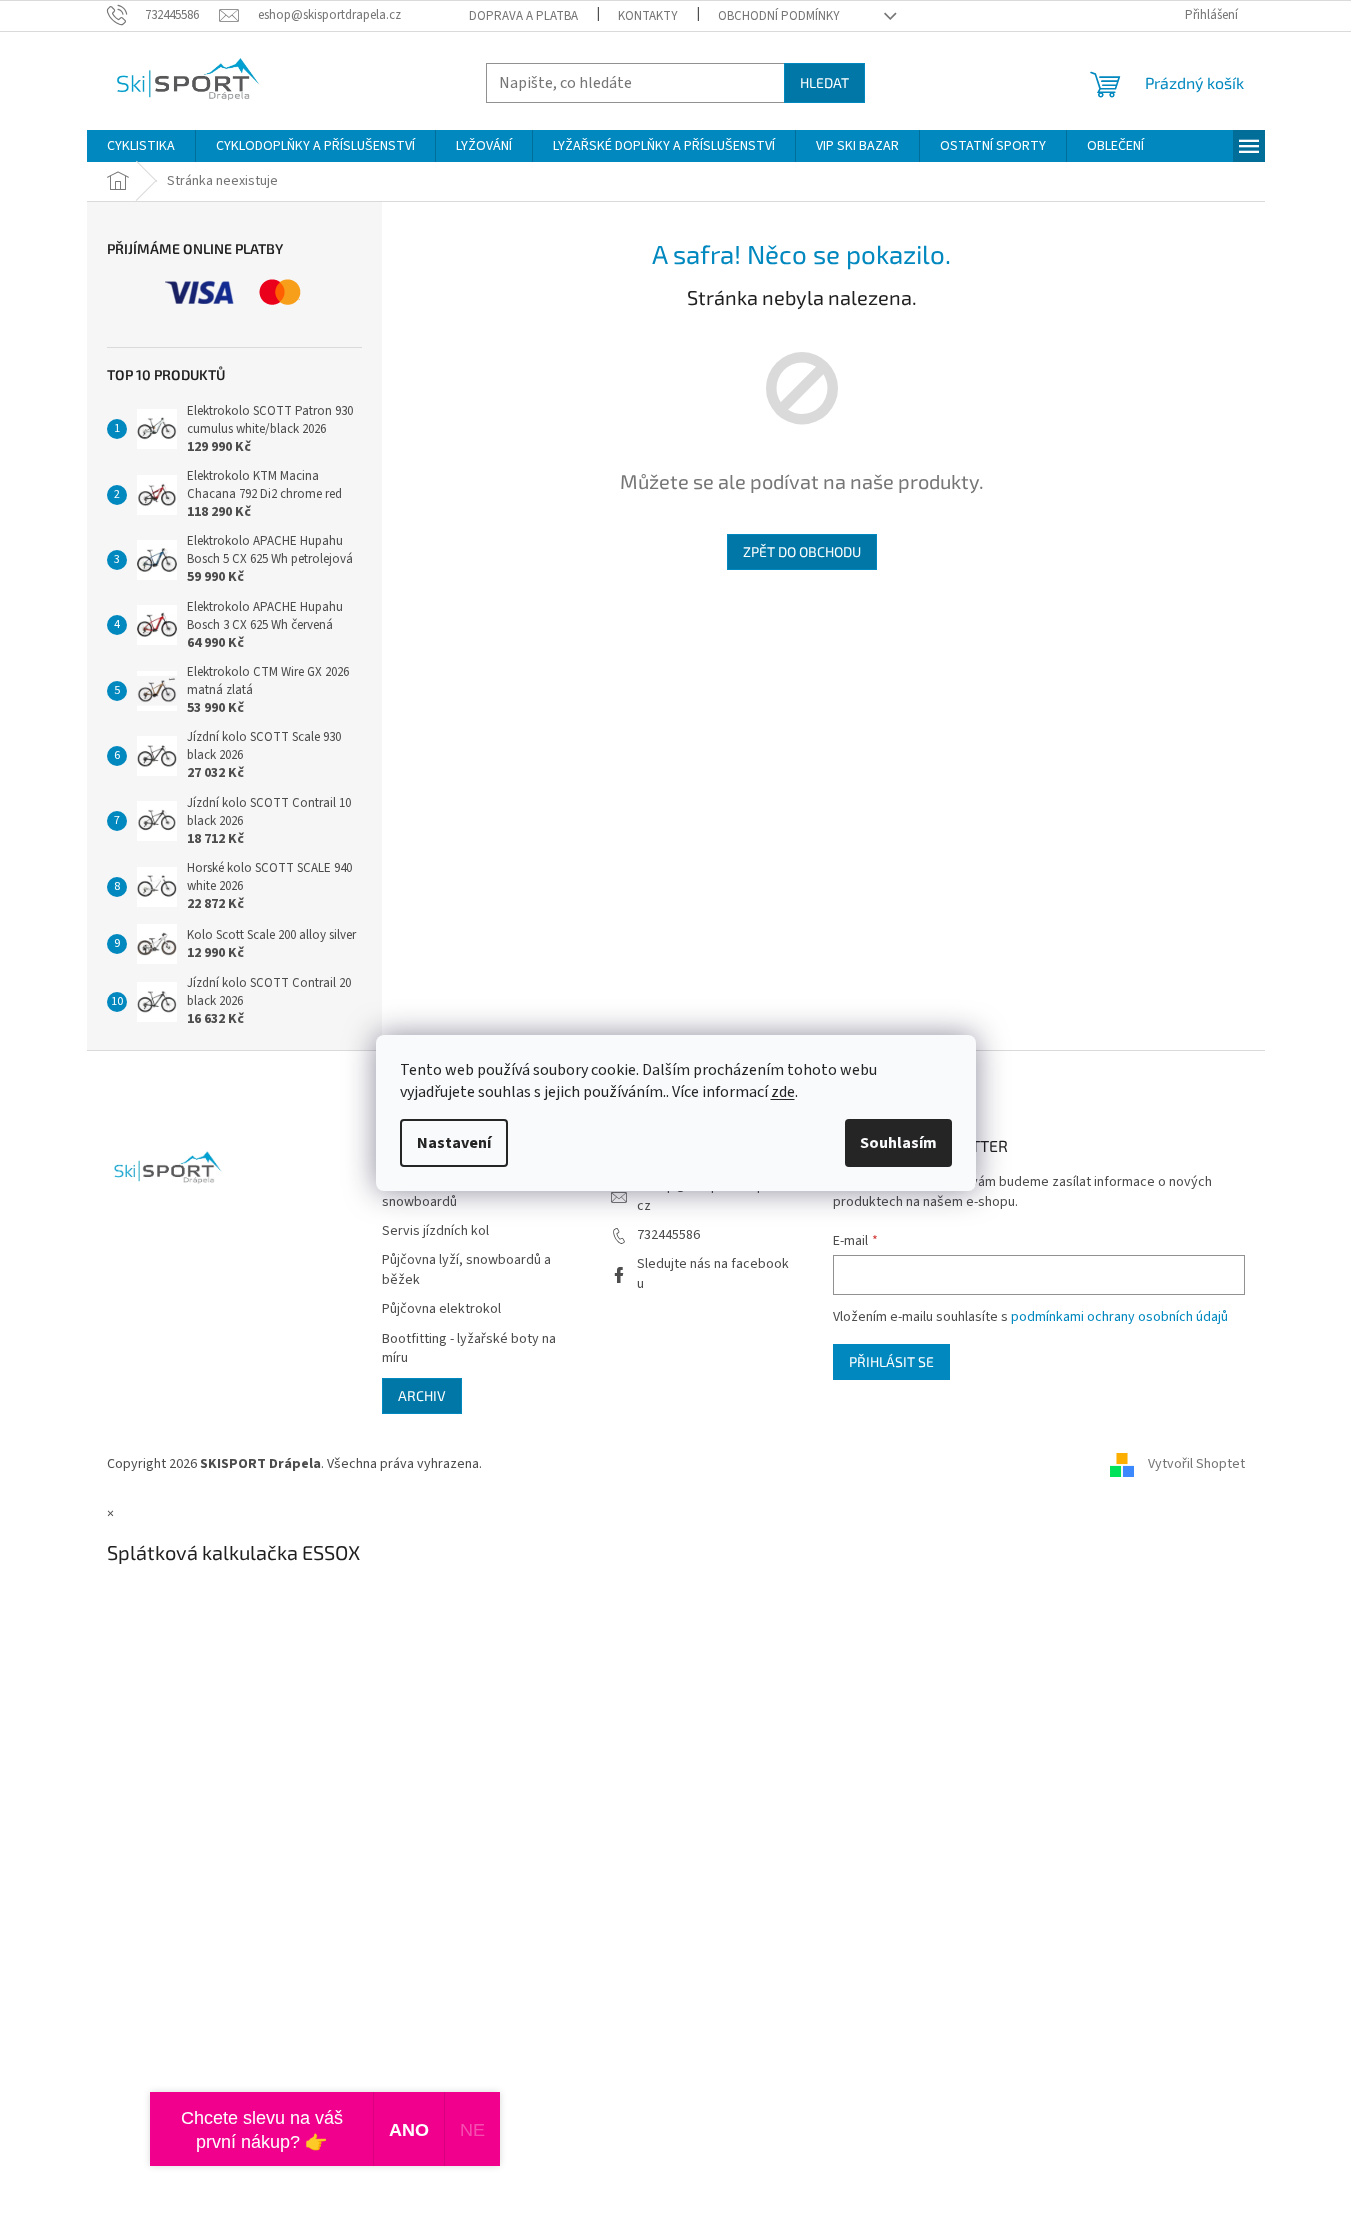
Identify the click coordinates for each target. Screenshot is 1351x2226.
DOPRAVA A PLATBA (523, 16)
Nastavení (454, 1143)
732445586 (668, 1235)
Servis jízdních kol (435, 1231)
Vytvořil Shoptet (1196, 1464)
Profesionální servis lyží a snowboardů (458, 1192)
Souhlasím (898, 1143)
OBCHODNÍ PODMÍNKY (779, 16)
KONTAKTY (648, 16)
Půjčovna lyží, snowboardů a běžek (466, 1270)
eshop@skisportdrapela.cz (711, 1195)
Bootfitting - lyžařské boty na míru (469, 1349)
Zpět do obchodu (802, 551)
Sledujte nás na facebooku (713, 1273)
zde (783, 1092)
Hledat (824, 82)
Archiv (422, 1395)
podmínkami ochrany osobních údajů (1119, 1317)
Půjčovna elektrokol (441, 1309)
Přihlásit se (891, 1361)
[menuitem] (141, 146)
